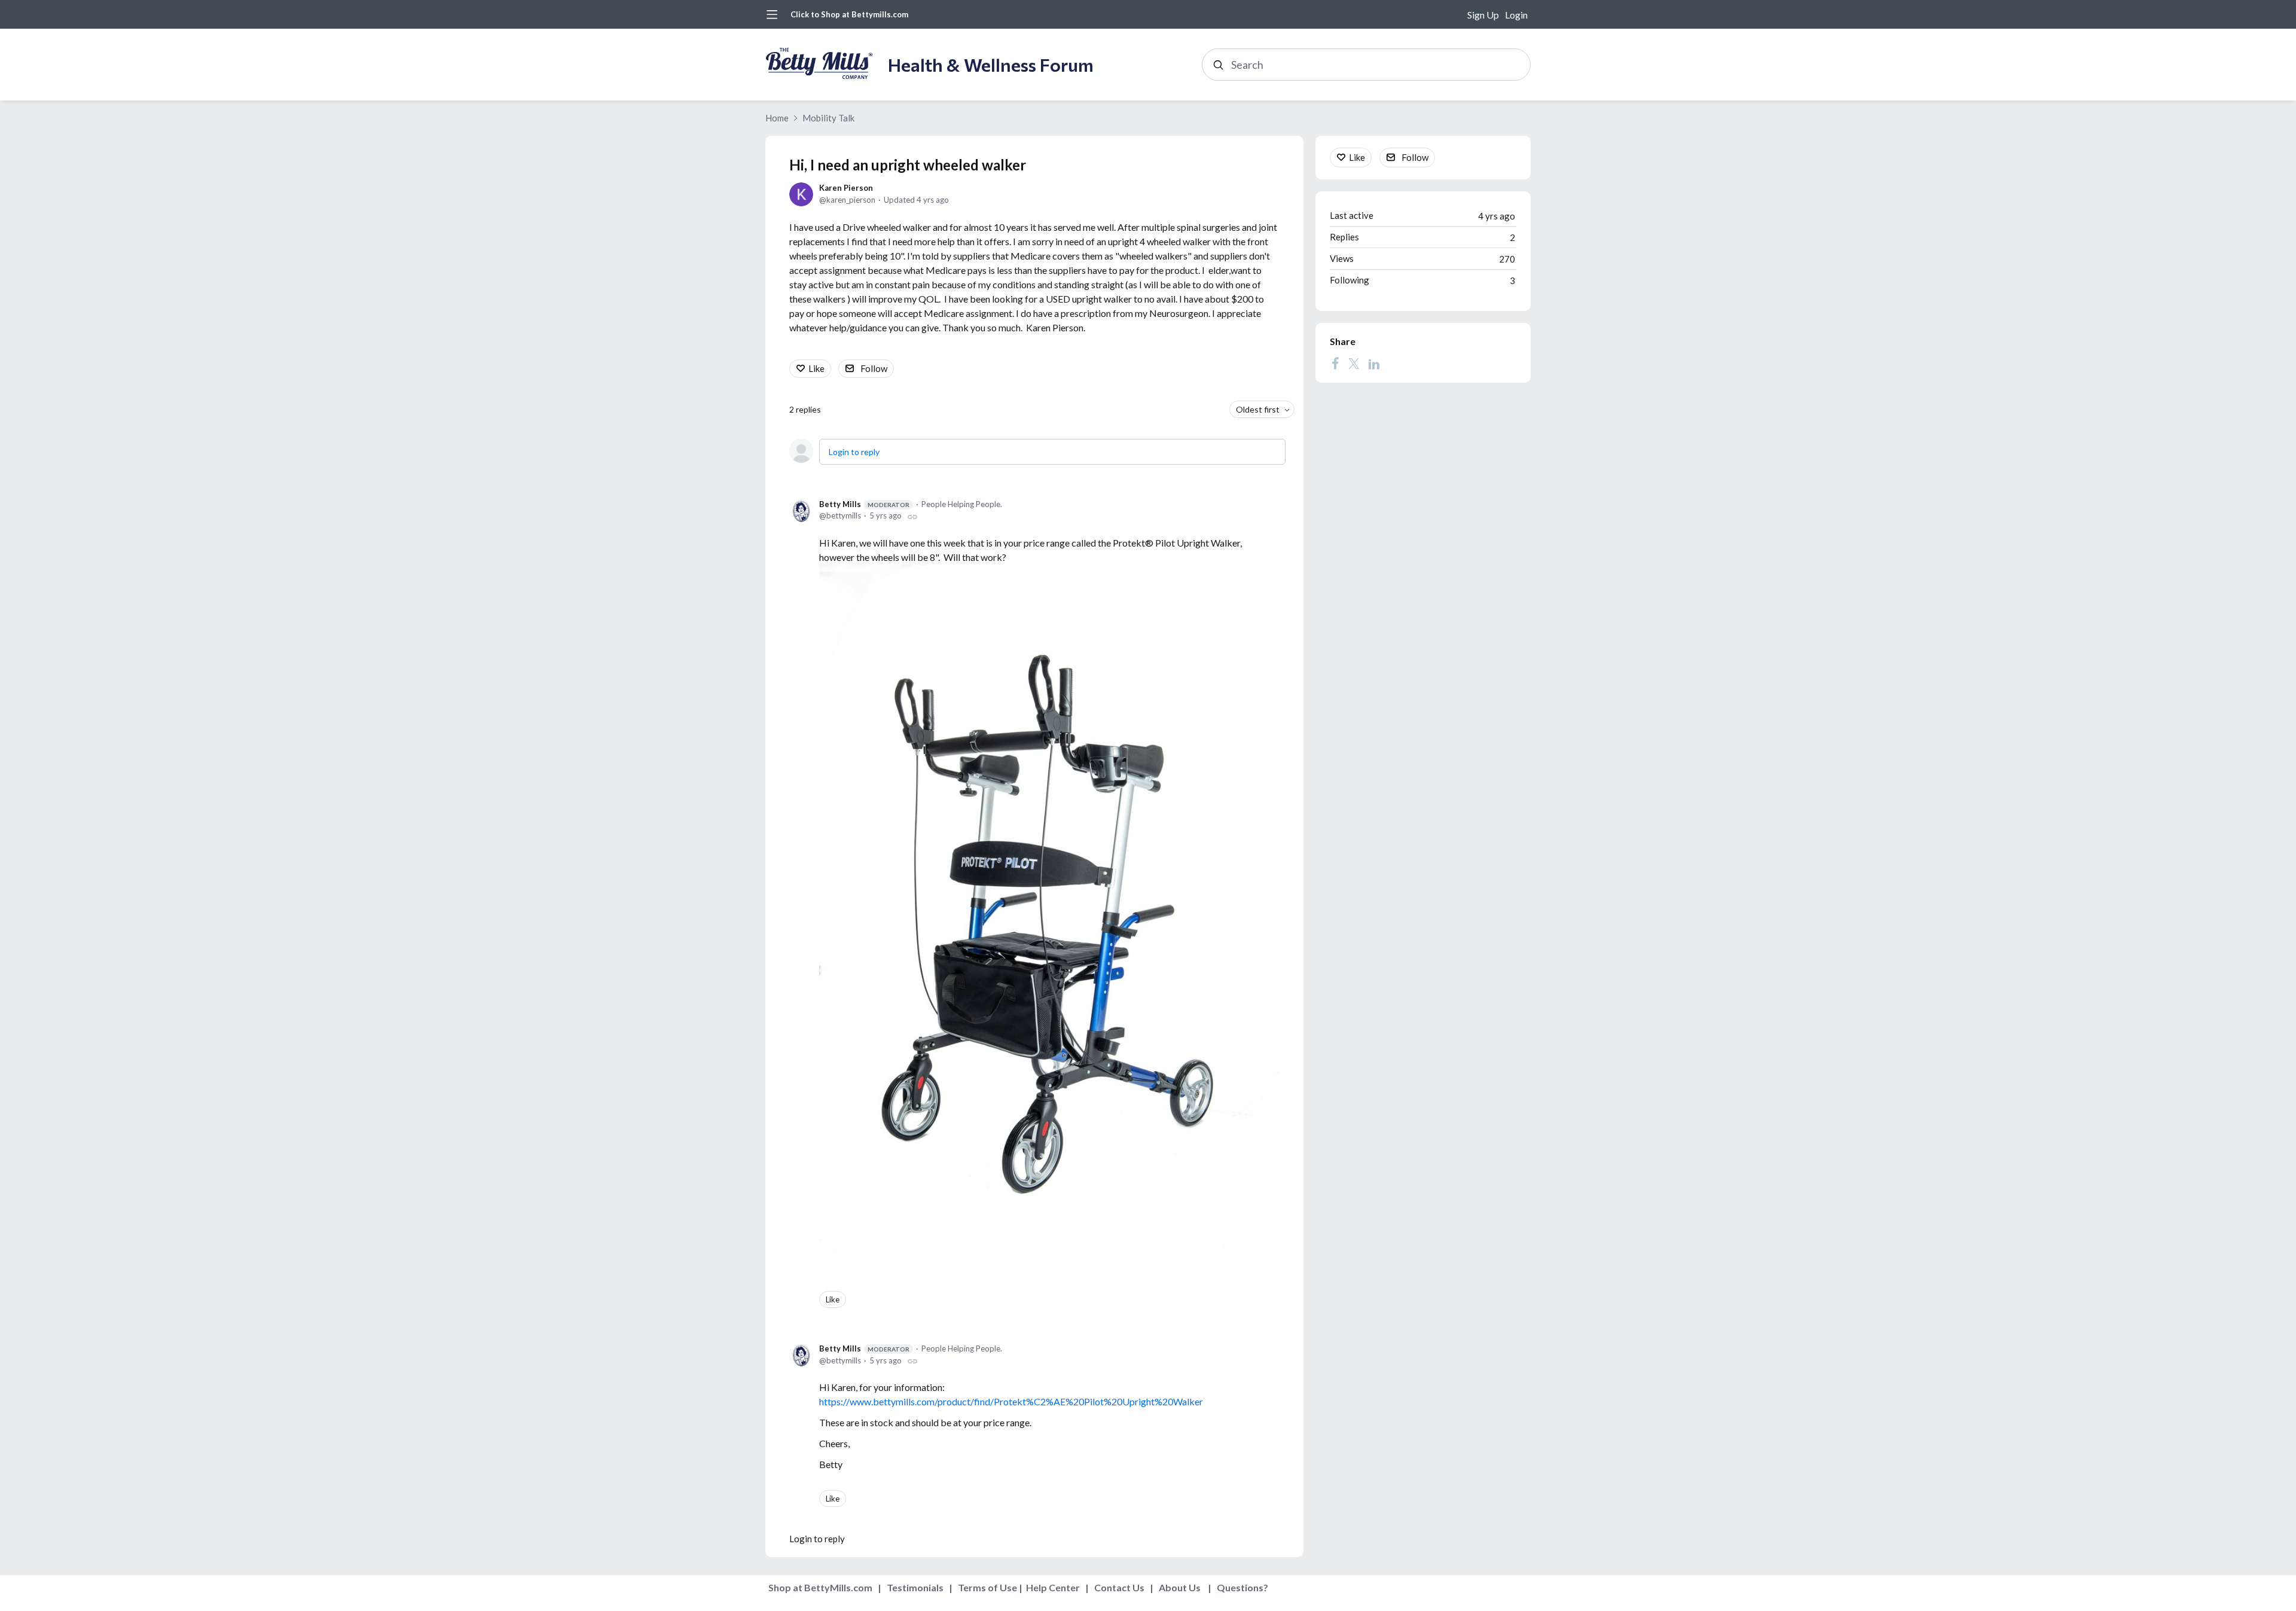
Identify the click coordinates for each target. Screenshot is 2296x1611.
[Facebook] (1335, 364)
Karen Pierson (846, 188)
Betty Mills (864, 504)
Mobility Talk (828, 118)
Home (777, 118)
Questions (1240, 1587)
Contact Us (1119, 1587)
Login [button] (1516, 15)
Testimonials (915, 1587)
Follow (874, 368)
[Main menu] (772, 14)
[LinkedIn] (1374, 364)
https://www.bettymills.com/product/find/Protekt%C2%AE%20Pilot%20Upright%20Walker (1011, 1401)
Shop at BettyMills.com (820, 1587)
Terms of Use (987, 1587)
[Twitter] (1354, 364)
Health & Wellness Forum (991, 64)
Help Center (1053, 1587)
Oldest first (1258, 409)
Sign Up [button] (1483, 15)
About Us (1180, 1587)
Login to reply (854, 452)
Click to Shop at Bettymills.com (849, 14)
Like (816, 368)
